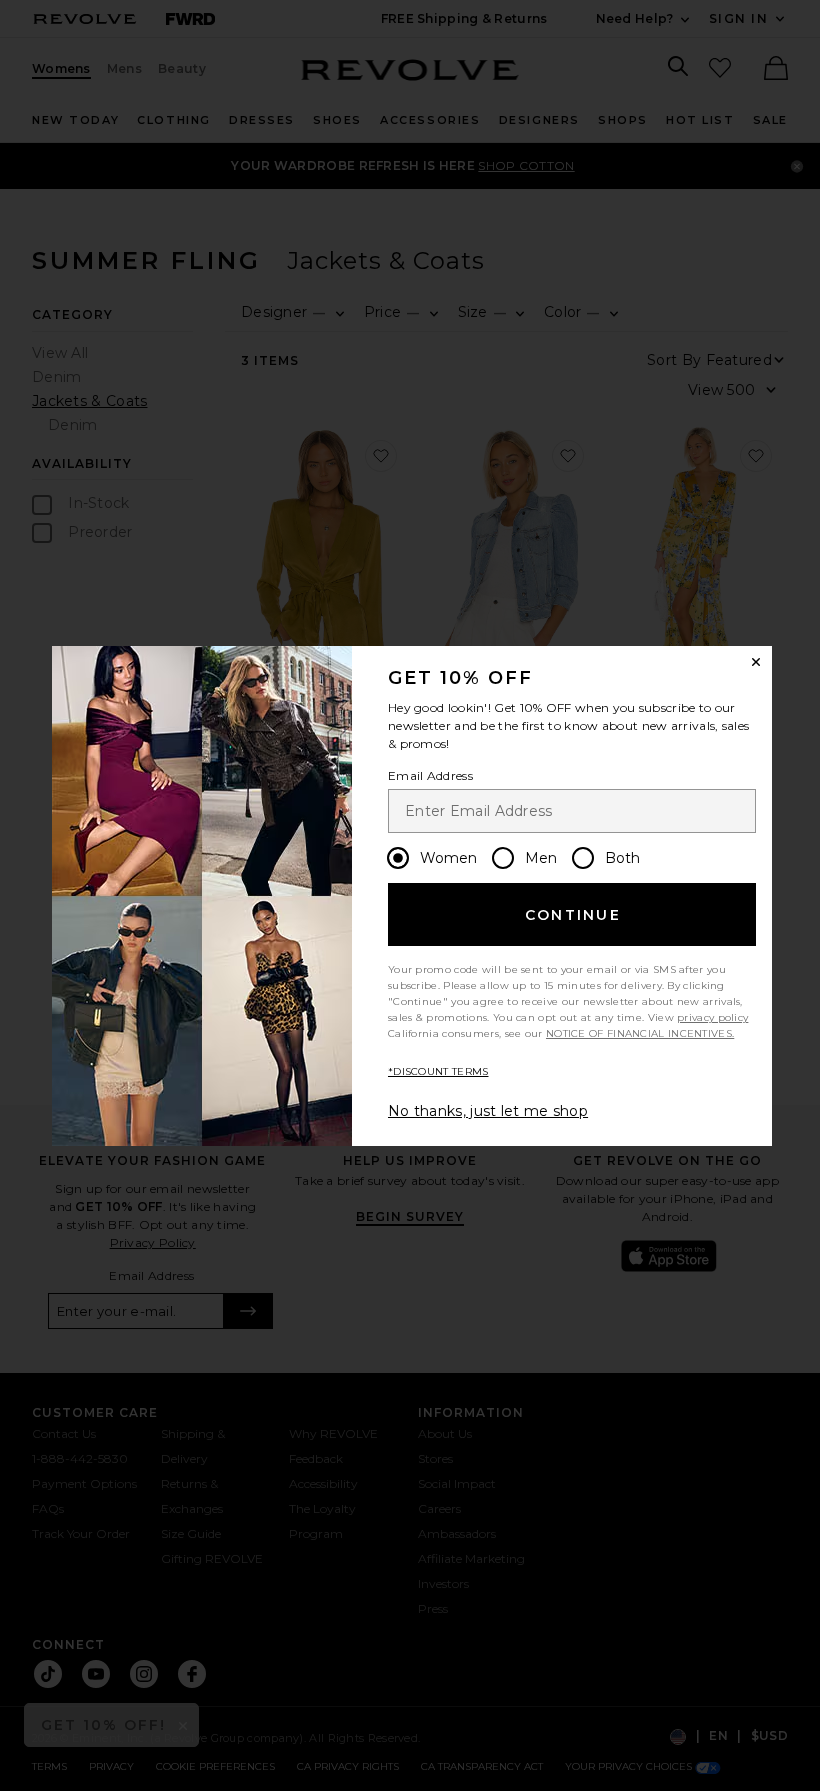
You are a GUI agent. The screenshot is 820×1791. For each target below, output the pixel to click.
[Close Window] (756, 662)
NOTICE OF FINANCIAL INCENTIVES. (640, 1033)
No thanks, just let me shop (488, 1111)
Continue (573, 915)
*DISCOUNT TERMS (438, 1071)
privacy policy (712, 1017)
